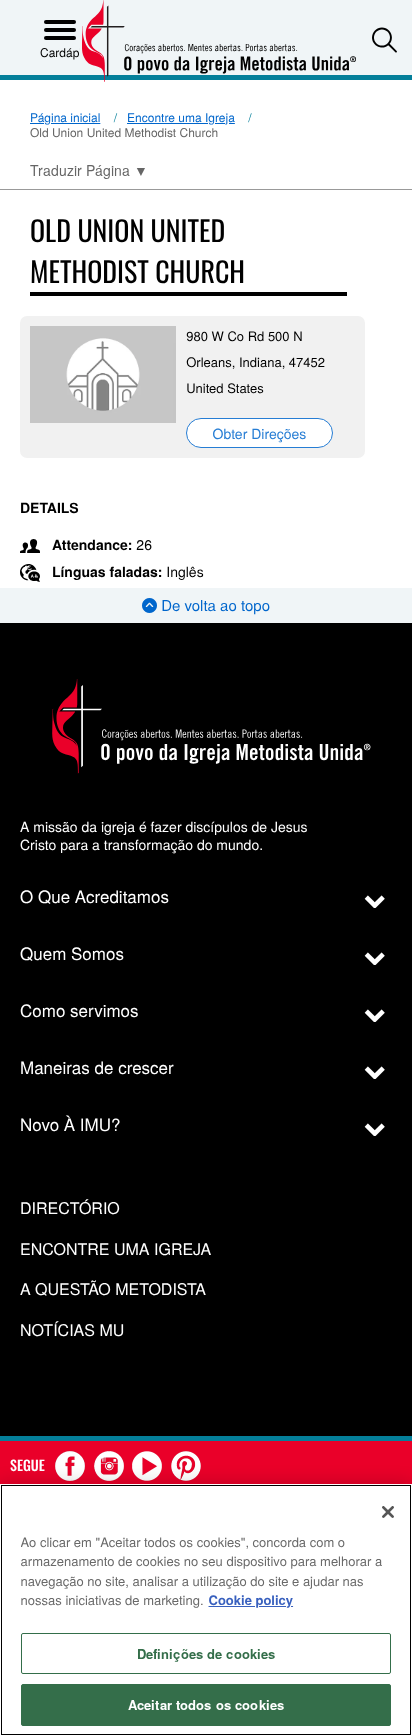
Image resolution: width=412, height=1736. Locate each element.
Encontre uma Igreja (181, 117)
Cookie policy (251, 1599)
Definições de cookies (206, 1653)
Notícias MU (72, 1330)
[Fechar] (388, 1512)
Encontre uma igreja (115, 1249)
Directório (70, 1208)
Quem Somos (72, 952)
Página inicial (65, 117)
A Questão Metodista (113, 1289)
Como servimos (79, 1009)
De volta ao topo (213, 605)
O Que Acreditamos (94, 895)
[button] (384, 39)
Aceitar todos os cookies (206, 1704)
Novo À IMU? (70, 1123)
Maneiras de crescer (97, 1066)
